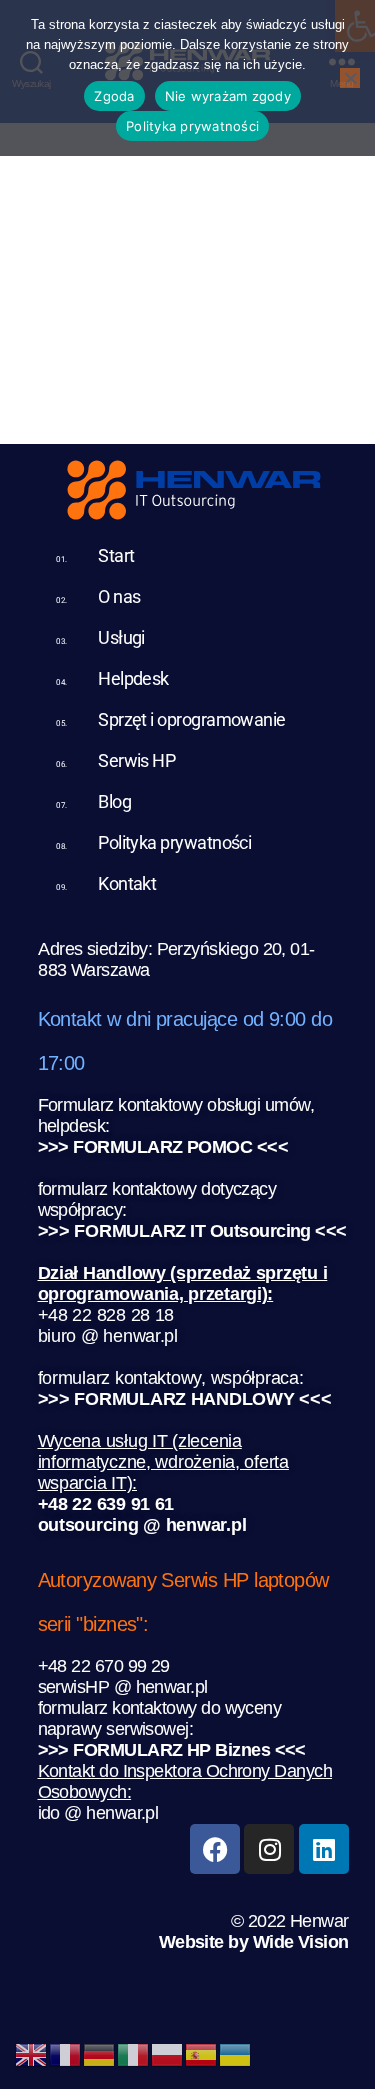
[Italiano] (134, 2052)
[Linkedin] (324, 1849)
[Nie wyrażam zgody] (350, 78)
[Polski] (168, 2052)
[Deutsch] (100, 2052)
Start (116, 555)
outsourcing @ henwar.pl (142, 1525)
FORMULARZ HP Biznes (171, 1750)
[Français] (66, 2052)
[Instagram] (269, 1849)
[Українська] (236, 2052)
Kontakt (127, 883)
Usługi (121, 637)
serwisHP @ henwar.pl (123, 1687)
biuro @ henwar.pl (108, 1336)
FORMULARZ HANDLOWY (184, 1399)
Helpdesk (133, 678)
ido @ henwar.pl (98, 1813)
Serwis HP (136, 760)
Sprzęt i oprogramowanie (192, 719)
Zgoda (114, 96)
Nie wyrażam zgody (228, 96)
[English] (32, 2052)
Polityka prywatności (174, 842)
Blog (114, 801)
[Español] (202, 2052)
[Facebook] (215, 1849)
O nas (119, 596)
